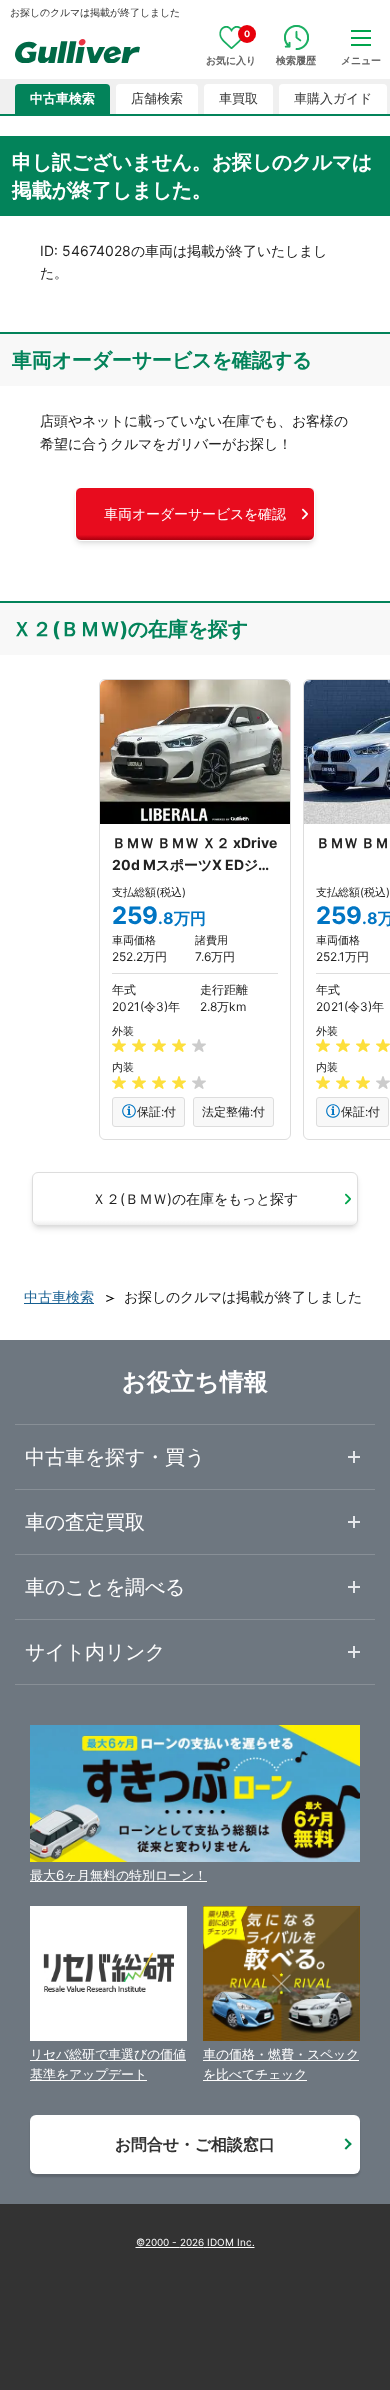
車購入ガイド (333, 98)
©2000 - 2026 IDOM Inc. (195, 2242)
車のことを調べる (105, 1587)
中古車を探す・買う (115, 1457)
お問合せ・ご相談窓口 (195, 2144)
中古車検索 (62, 98)
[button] (195, 514)
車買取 (238, 98)
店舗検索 (157, 98)
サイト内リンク (95, 1652)
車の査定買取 (85, 1522)
